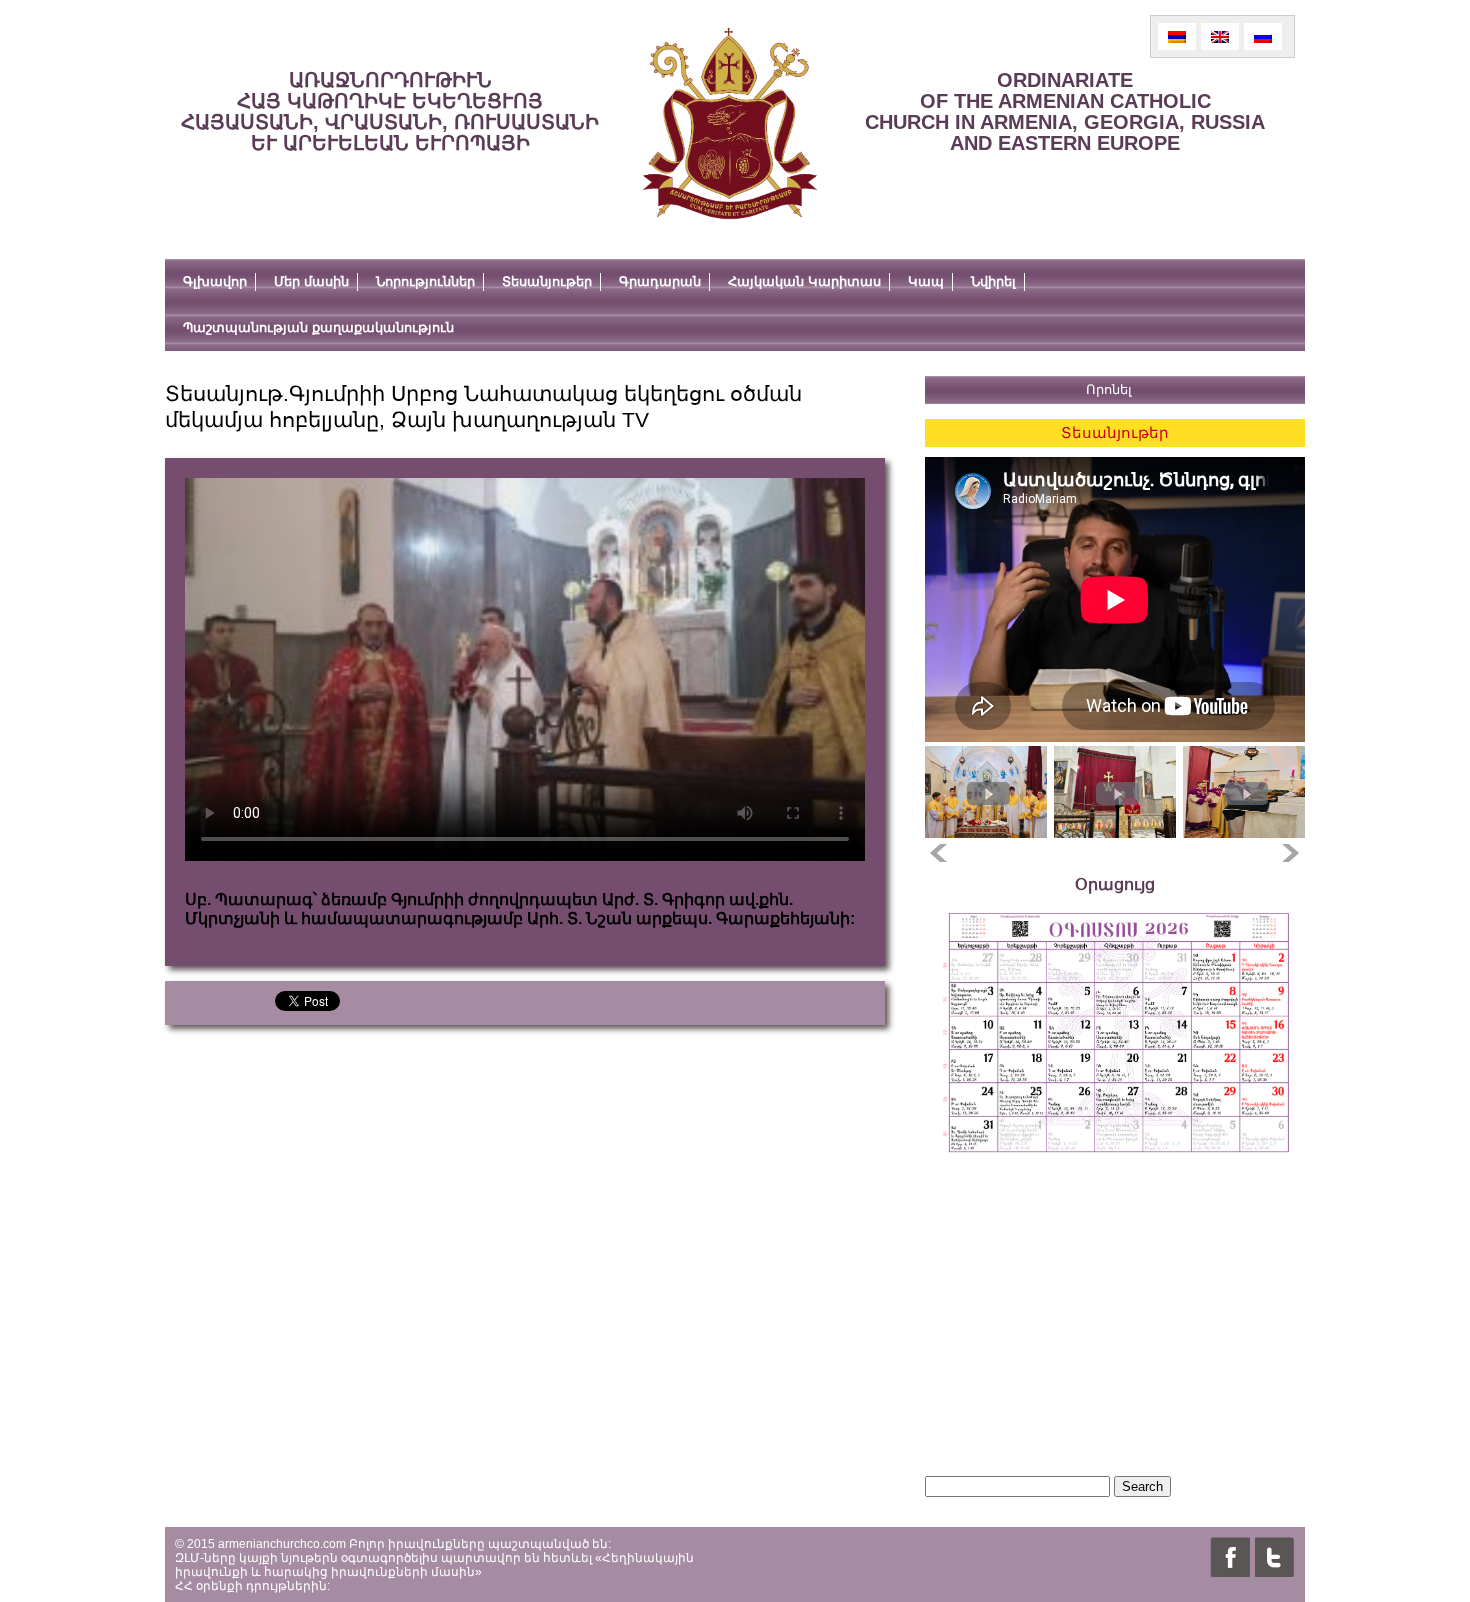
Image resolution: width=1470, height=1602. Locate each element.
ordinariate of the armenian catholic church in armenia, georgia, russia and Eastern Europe (1065, 111)
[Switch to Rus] (1263, 36)
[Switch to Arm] (1177, 36)
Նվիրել (993, 281)
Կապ (926, 281)
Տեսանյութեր (547, 281)
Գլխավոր (215, 281)
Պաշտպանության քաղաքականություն (318, 327)
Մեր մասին (311, 281)
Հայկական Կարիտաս (804, 281)
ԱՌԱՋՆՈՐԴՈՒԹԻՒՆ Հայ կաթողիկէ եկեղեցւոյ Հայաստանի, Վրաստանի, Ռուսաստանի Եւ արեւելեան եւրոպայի (390, 111)
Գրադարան (660, 281)
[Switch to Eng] (1220, 36)
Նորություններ (425, 281)
